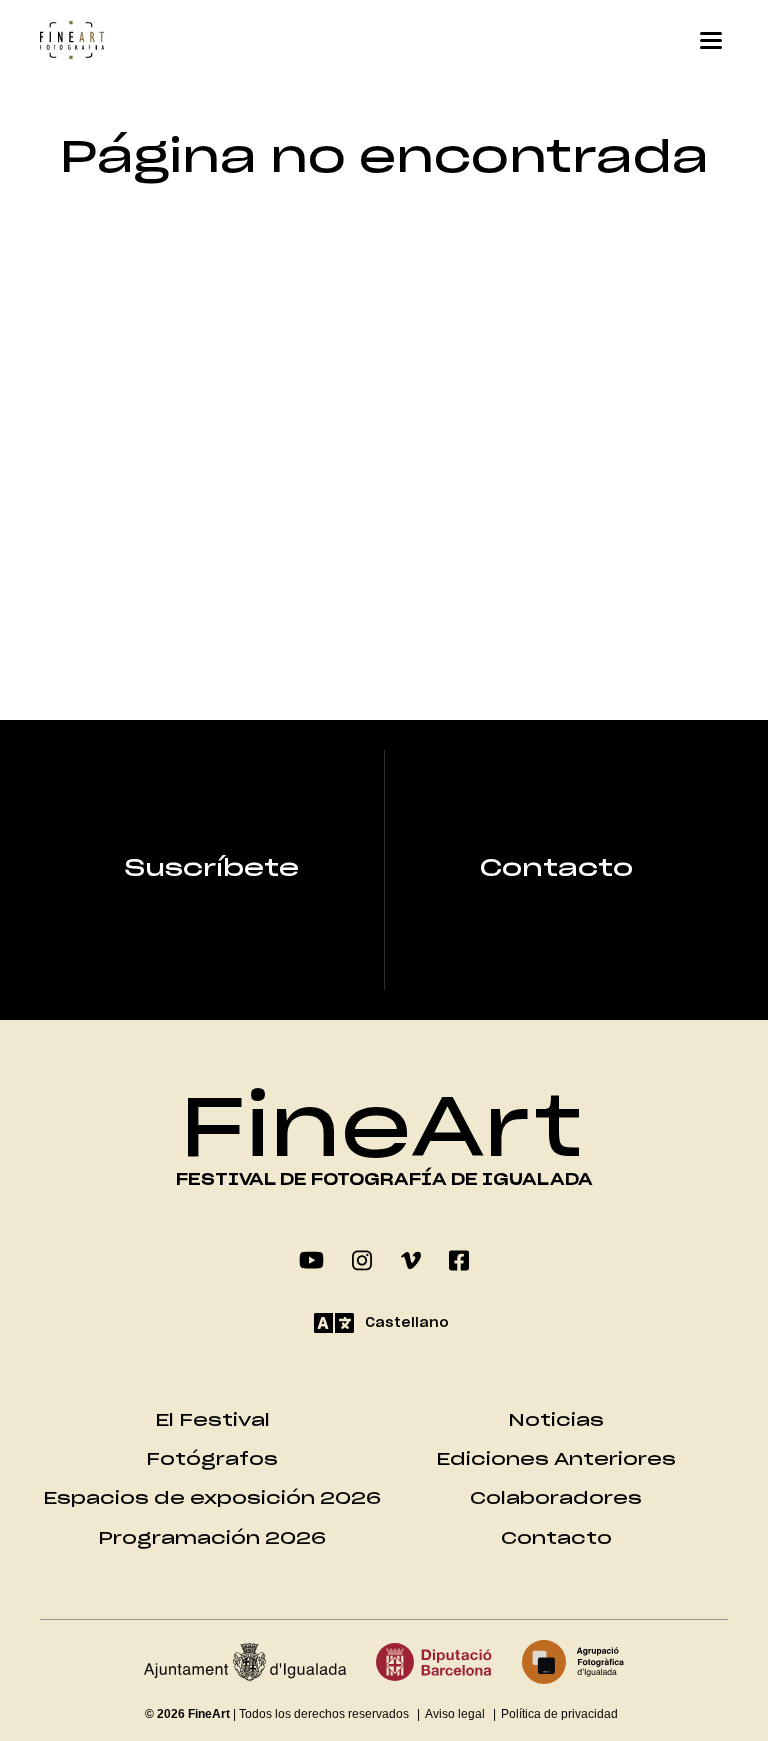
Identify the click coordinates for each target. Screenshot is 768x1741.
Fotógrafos (212, 1459)
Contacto (556, 869)
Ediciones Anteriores (556, 1459)
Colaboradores (556, 1498)
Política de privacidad (559, 1714)
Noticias (556, 1420)
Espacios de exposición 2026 (212, 1498)
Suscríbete (212, 869)
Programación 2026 (212, 1538)
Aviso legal (455, 1714)
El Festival (212, 1420)
